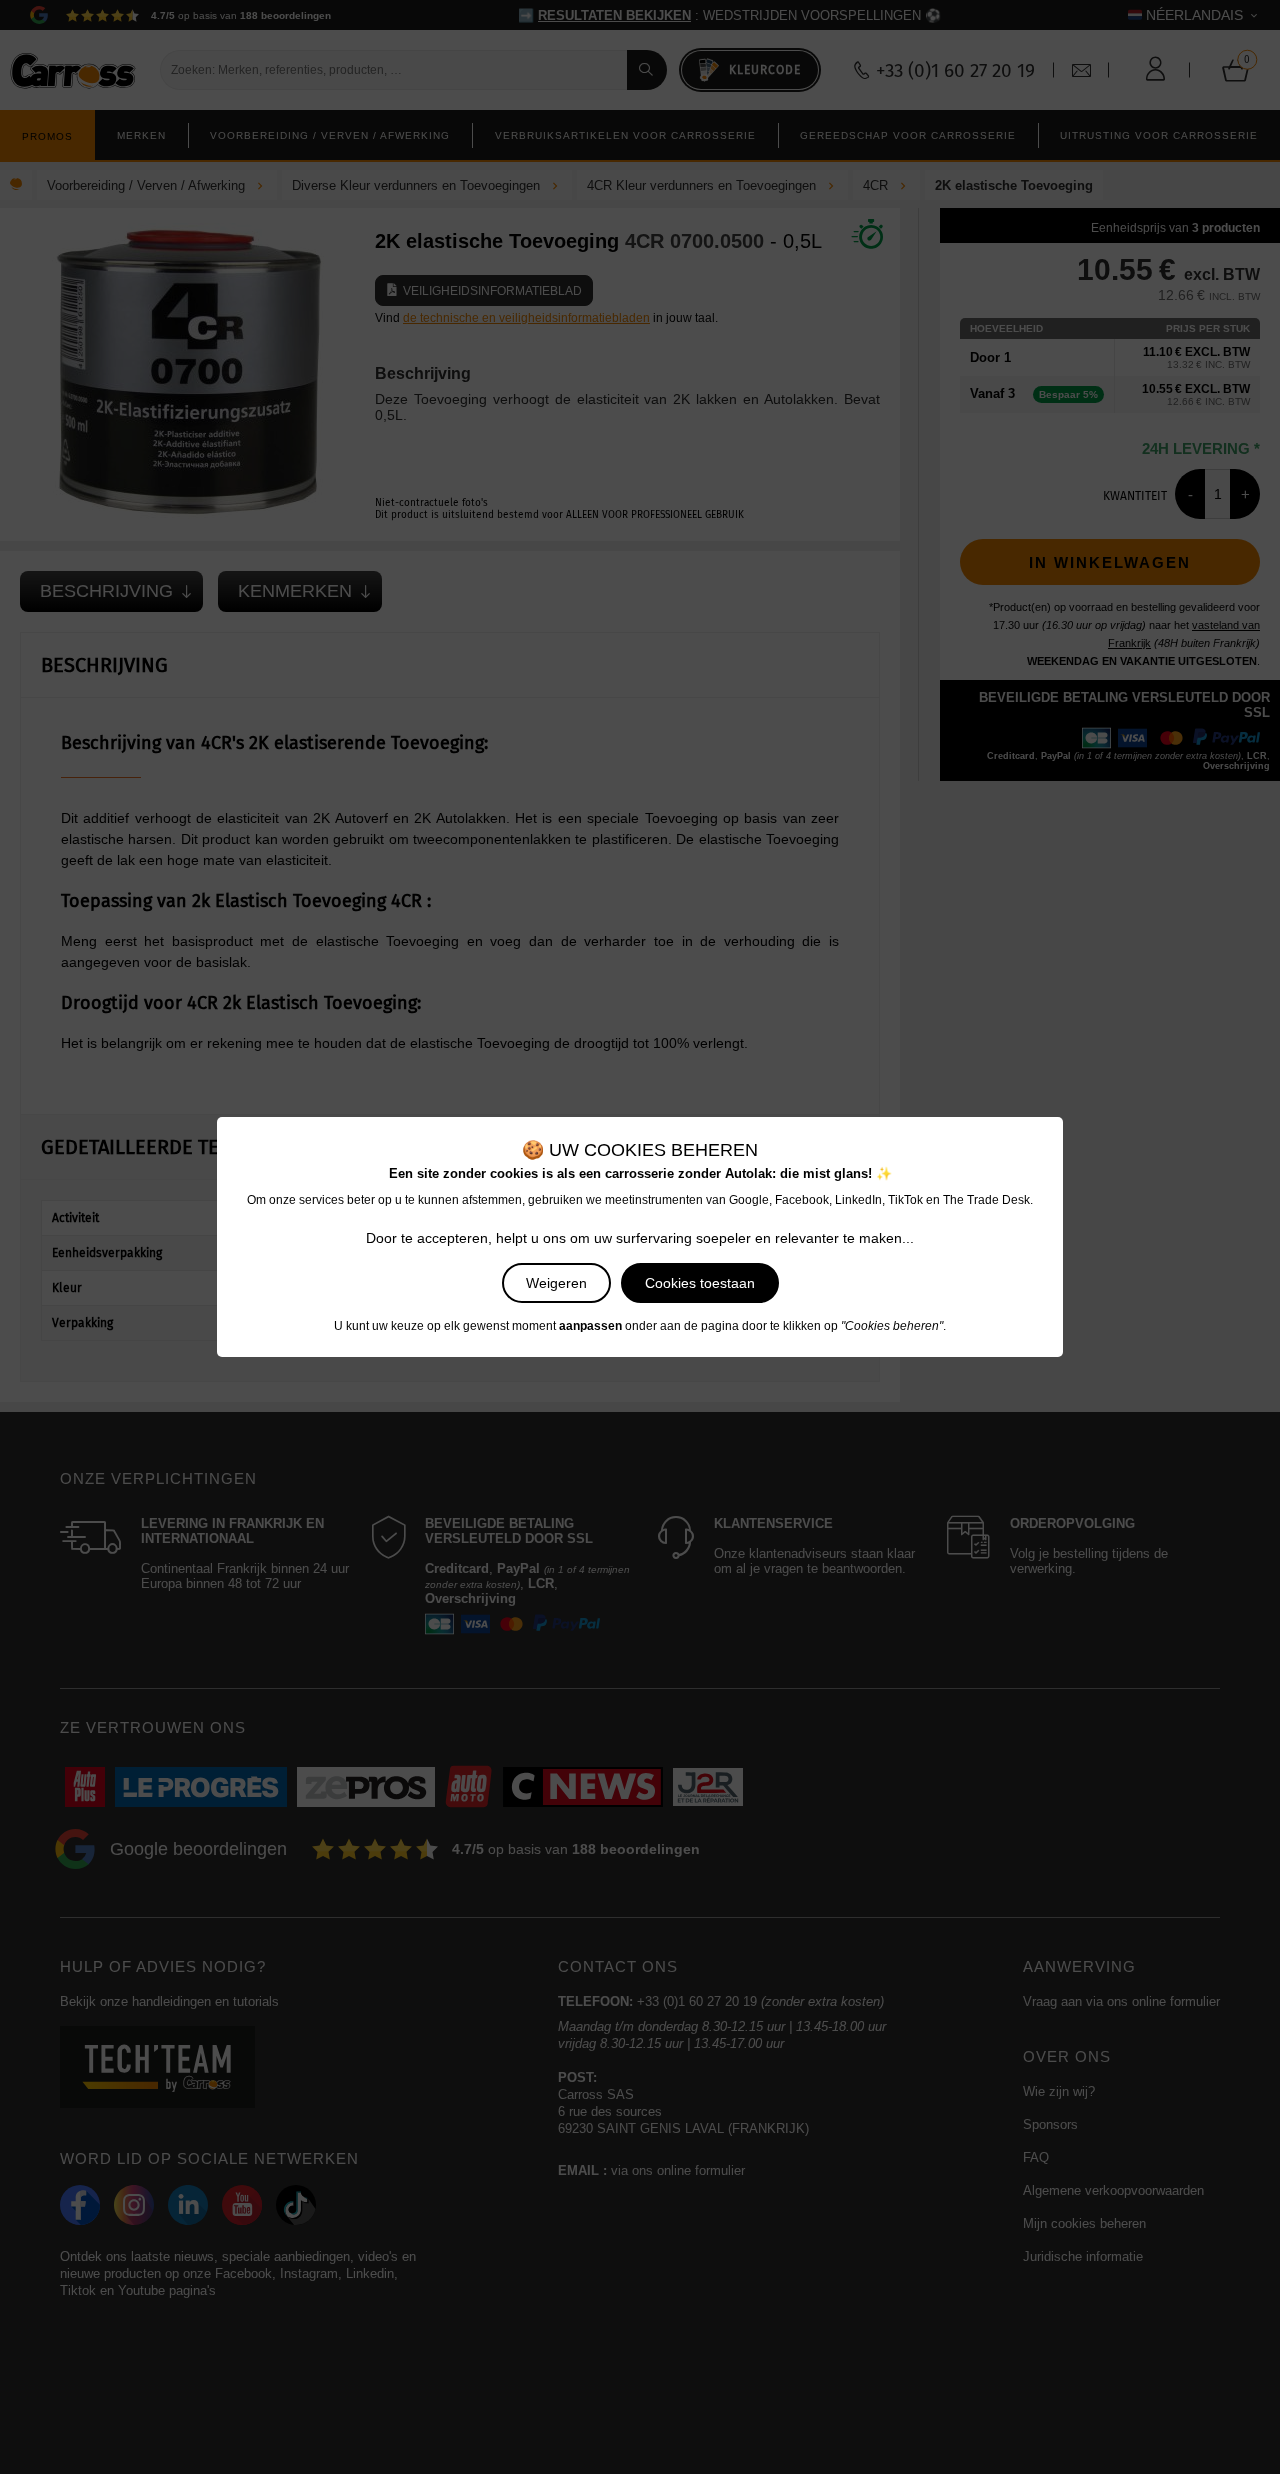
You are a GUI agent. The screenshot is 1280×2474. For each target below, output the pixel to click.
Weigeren (556, 1283)
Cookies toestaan (700, 1283)
